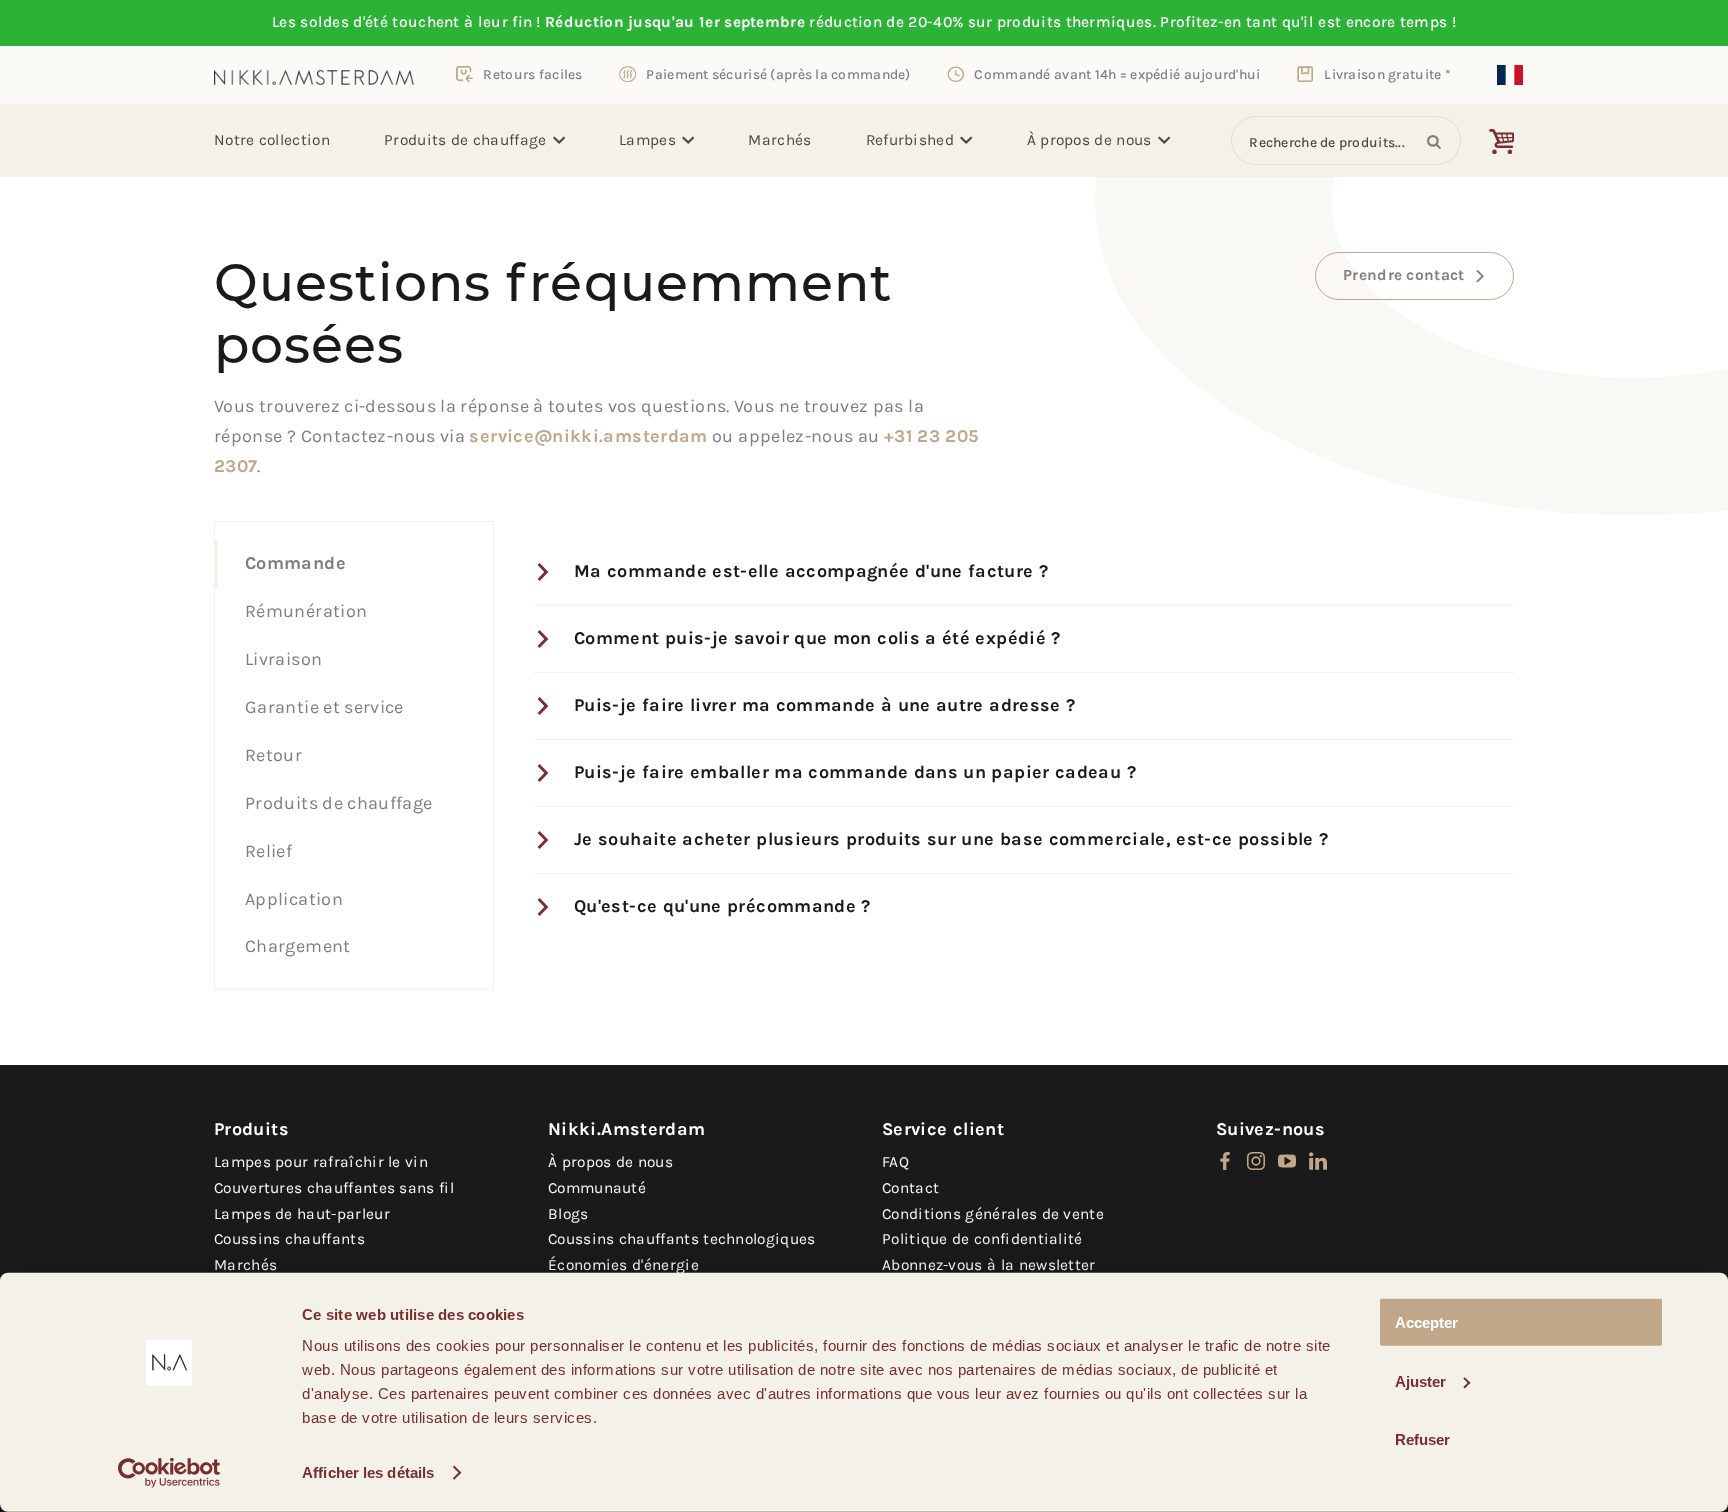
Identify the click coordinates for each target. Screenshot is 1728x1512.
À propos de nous (1089, 140)
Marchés (779, 140)
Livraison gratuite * (1387, 74)
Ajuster (1420, 1380)
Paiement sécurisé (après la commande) (778, 74)
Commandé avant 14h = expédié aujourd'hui (1117, 74)
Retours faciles (532, 74)
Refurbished (910, 140)
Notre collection (272, 140)
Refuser (1422, 1439)
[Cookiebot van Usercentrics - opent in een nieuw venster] (169, 1473)
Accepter (1426, 1322)
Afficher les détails (368, 1472)
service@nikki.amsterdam (588, 436)
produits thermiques (1075, 22)
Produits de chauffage (465, 140)
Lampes (647, 140)
